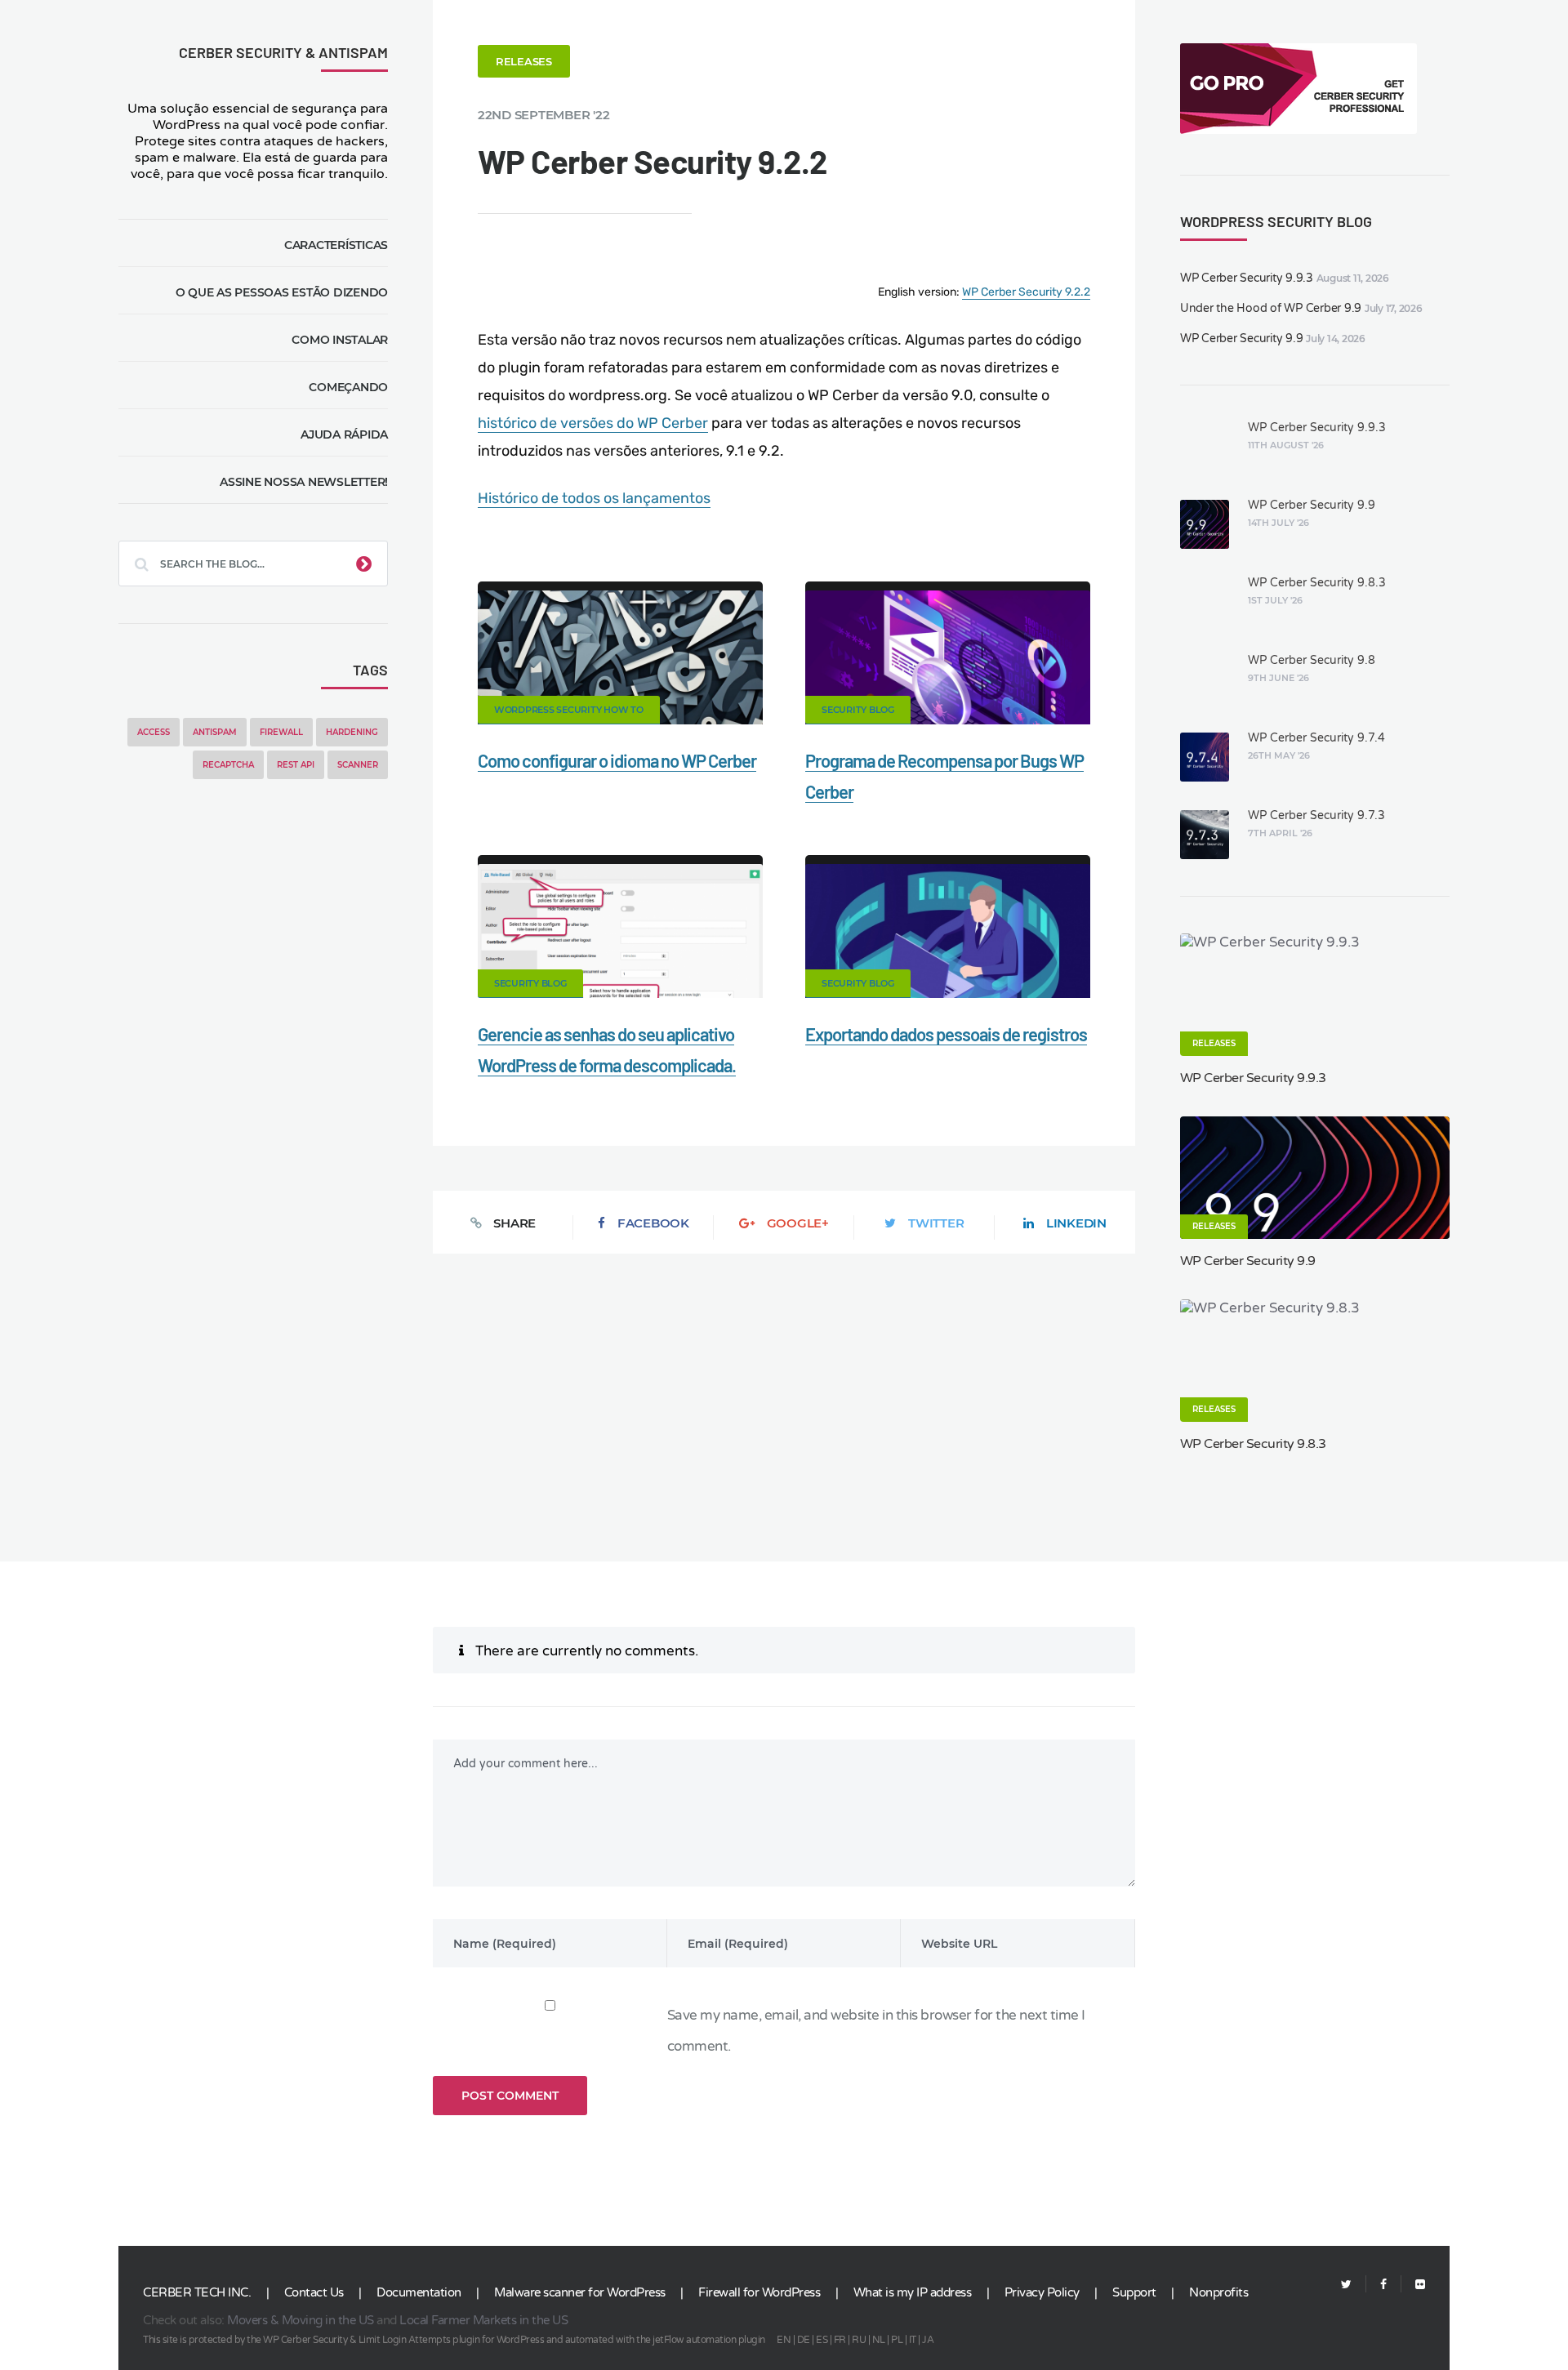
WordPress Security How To (569, 710)
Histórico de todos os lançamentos (594, 498)
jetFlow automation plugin (709, 2340)
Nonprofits (1218, 2292)
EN (784, 2340)
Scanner (358, 765)
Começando (348, 387)
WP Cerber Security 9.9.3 (1247, 278)
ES (822, 2340)
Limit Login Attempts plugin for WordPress (452, 2340)
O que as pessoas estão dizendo (282, 292)
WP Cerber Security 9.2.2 (1026, 292)
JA (928, 2340)
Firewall (281, 732)
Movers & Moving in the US (301, 2320)
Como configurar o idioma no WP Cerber (617, 760)
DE (804, 2340)
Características (336, 245)
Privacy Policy (1042, 2292)
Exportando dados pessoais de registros (946, 1034)
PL (897, 2340)
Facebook (653, 1223)
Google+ (798, 1223)
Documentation (419, 2292)
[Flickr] (1413, 2285)
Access (154, 732)
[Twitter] (1346, 2285)
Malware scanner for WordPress (580, 2292)
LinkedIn (1076, 1223)
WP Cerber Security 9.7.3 (1316, 815)
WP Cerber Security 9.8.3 (1317, 583)
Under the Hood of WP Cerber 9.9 (1271, 308)
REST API (296, 765)
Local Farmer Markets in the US (483, 2320)
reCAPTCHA (228, 765)
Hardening (352, 732)
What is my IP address (913, 2292)
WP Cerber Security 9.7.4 (1316, 738)
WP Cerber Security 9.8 (1312, 660)
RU (859, 2340)
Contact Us (314, 2292)
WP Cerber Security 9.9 (1242, 339)
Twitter (936, 1223)
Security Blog (858, 710)
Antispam (215, 732)
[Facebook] (1383, 2285)
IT (913, 2340)
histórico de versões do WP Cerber (593, 423)
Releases (524, 61)
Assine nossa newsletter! (304, 482)
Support (1134, 2292)
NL (879, 2340)
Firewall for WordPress (759, 2292)
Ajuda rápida (344, 434)
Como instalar (340, 340)
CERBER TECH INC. (197, 2292)
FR (840, 2340)
